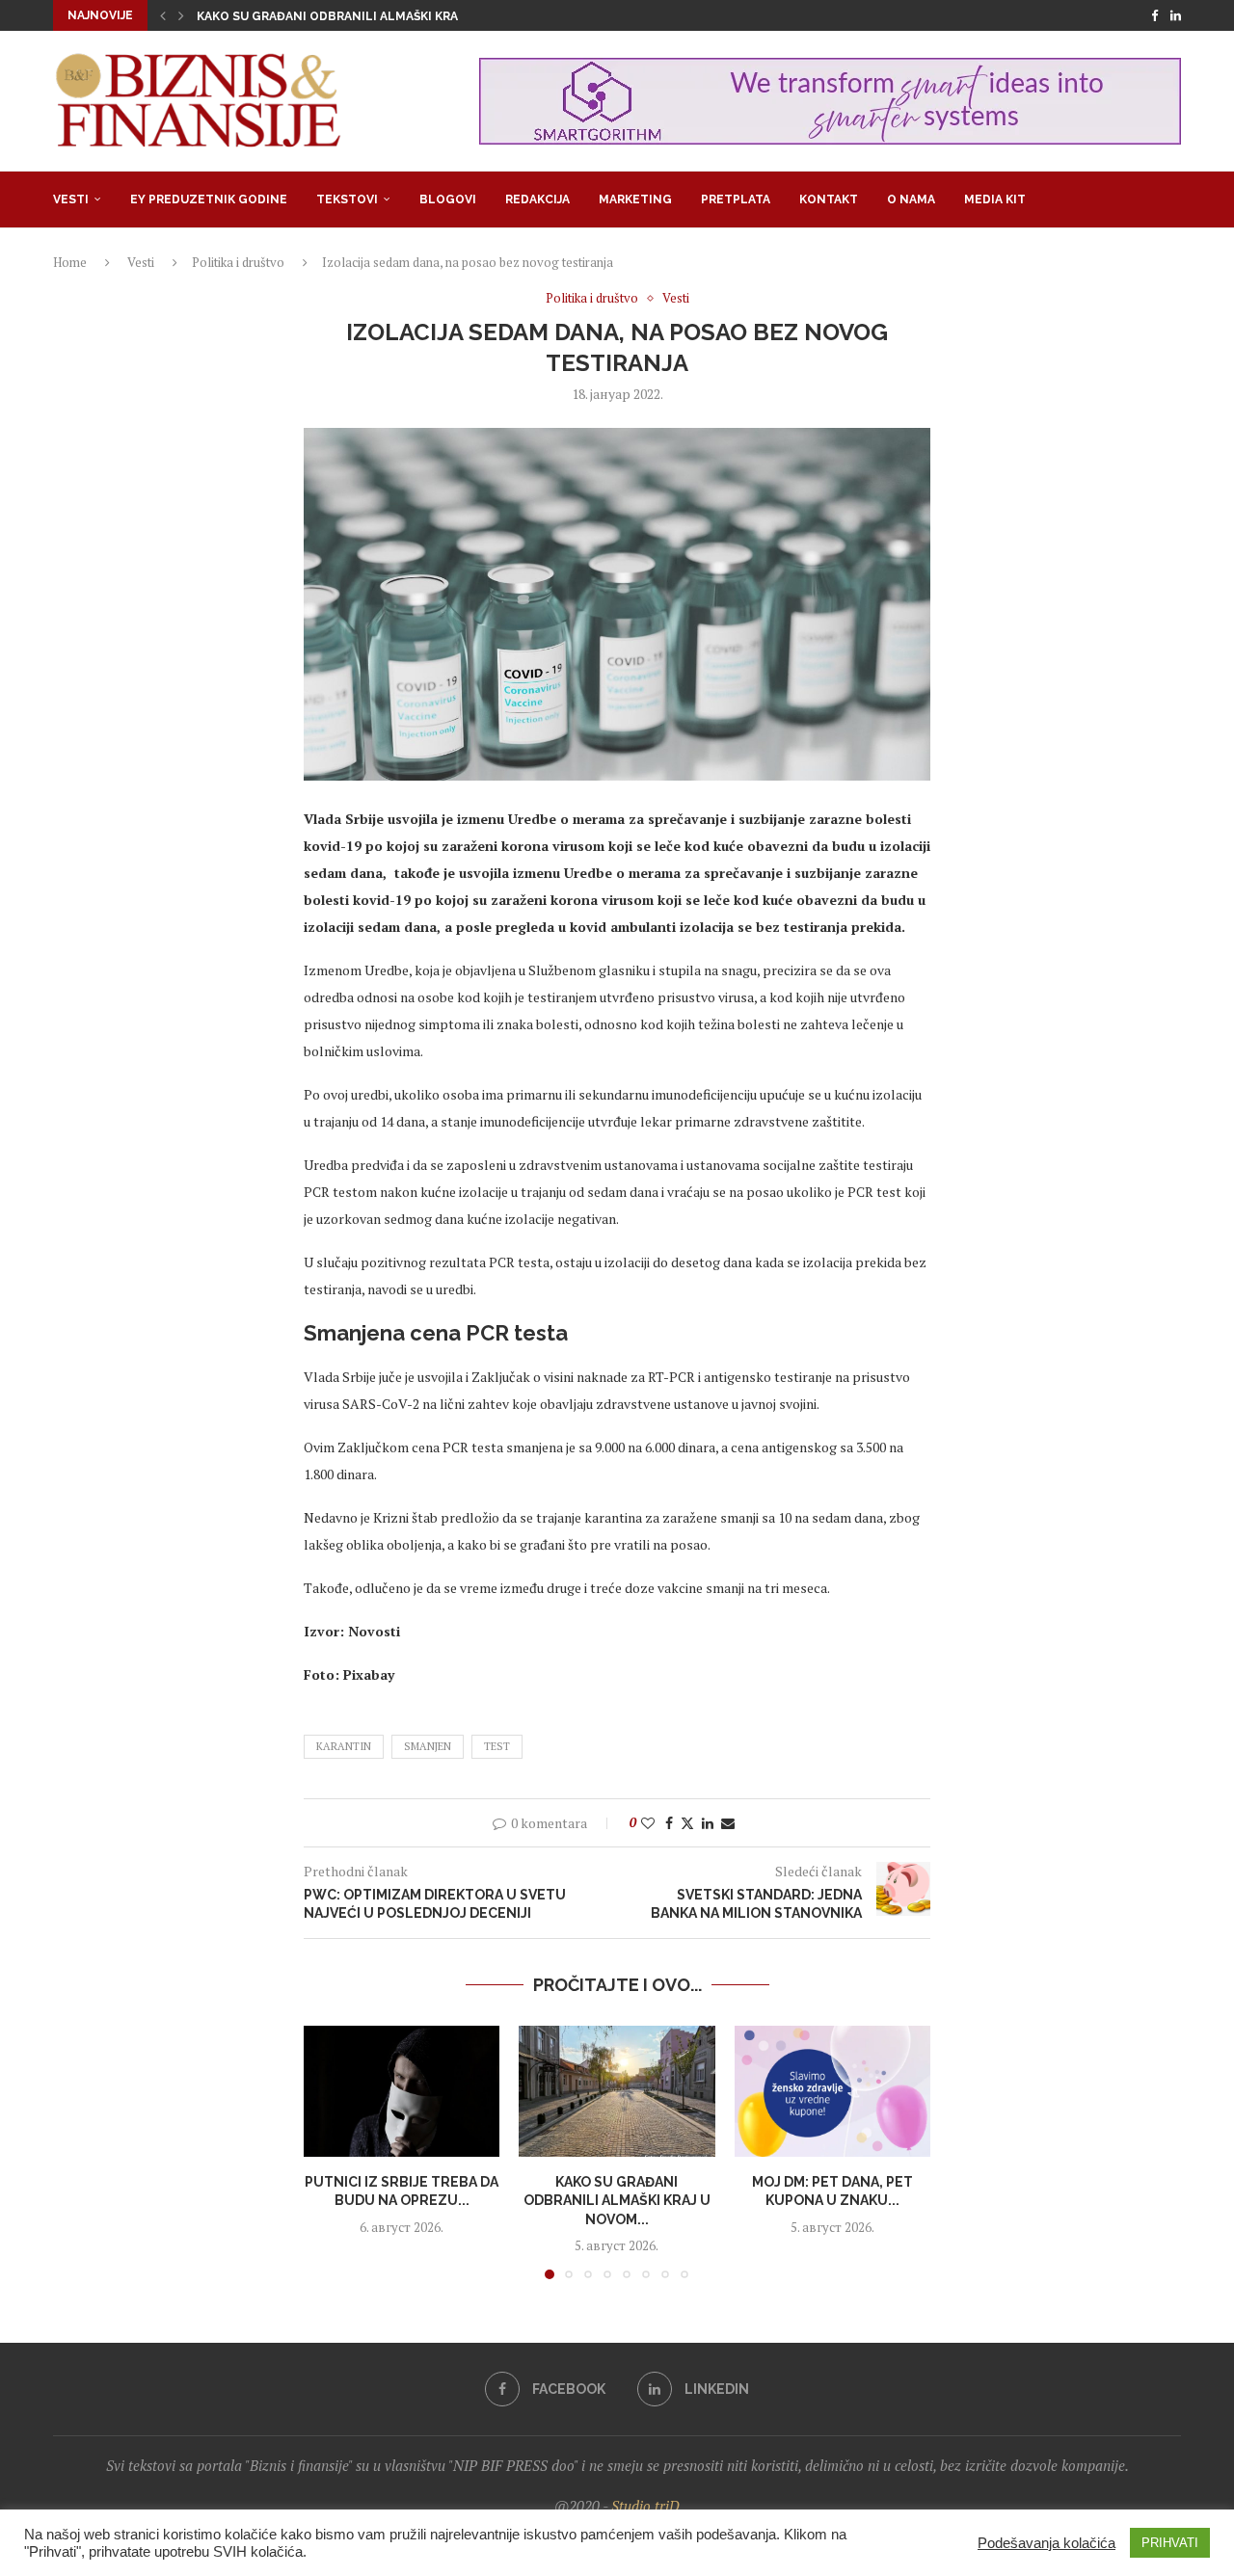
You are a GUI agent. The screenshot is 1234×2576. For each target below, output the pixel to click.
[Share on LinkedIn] (708, 1823)
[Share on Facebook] (669, 1823)
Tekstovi (347, 199)
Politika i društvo (238, 262)
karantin (344, 1746)
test (497, 1746)
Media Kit (995, 199)
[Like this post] (648, 1823)
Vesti (71, 199)
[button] (163, 15)
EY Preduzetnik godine (209, 199)
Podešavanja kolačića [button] (1046, 2543)
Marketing (635, 199)
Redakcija (537, 199)
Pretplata (736, 199)
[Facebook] (1154, 15)
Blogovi (448, 199)
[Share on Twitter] (687, 1823)
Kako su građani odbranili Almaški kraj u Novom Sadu (378, 16)
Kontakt (829, 199)
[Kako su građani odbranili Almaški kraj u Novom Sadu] (617, 2091)
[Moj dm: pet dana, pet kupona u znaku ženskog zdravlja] (832, 2091)
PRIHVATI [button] (1170, 2543)
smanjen (428, 1746)
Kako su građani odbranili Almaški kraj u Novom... (617, 2201)
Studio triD (645, 2506)
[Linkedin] (1176, 15)
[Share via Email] (728, 1823)
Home (70, 262)
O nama (911, 199)
